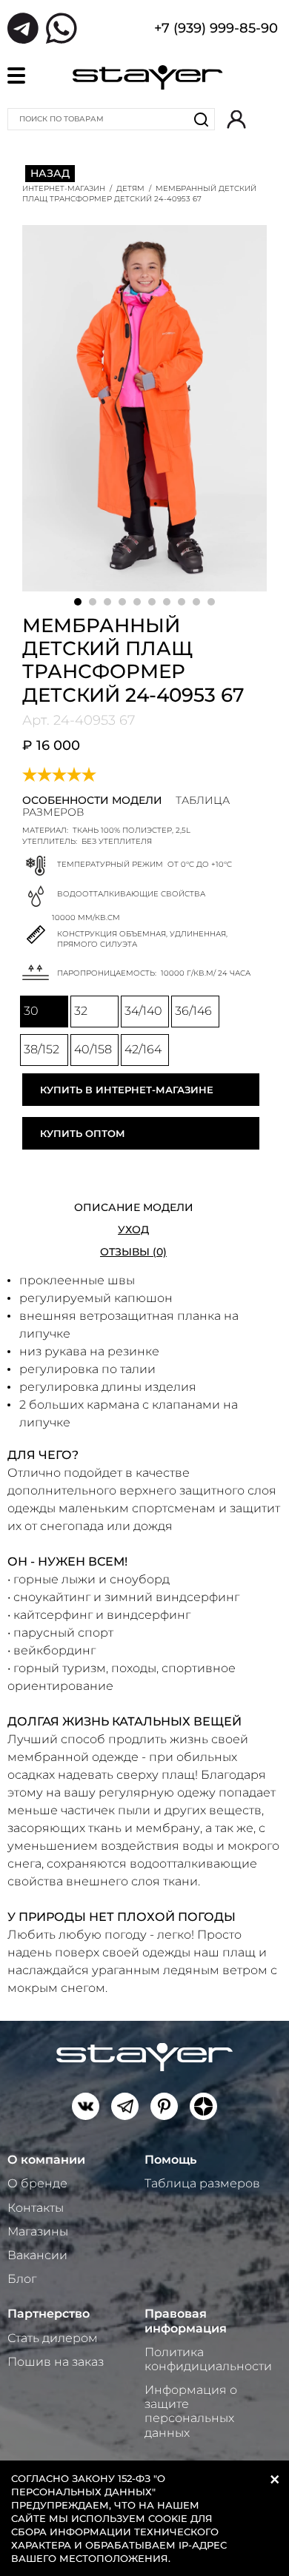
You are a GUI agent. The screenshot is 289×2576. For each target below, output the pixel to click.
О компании (46, 2160)
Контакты (36, 2208)
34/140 (143, 1011)
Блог (22, 2279)
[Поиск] (202, 119)
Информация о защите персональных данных (191, 2411)
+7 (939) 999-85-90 (216, 30)
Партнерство (49, 2314)
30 (31, 1011)
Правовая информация (186, 2321)
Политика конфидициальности (208, 2359)
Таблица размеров (202, 2183)
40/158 (93, 1049)
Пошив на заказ (56, 2362)
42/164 (143, 1049)
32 (81, 1011)
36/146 (193, 1011)
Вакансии (37, 2255)
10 (211, 602)
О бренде (37, 2183)
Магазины (38, 2231)
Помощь (170, 2160)
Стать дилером (53, 2338)
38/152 (41, 1049)
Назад (50, 173)
